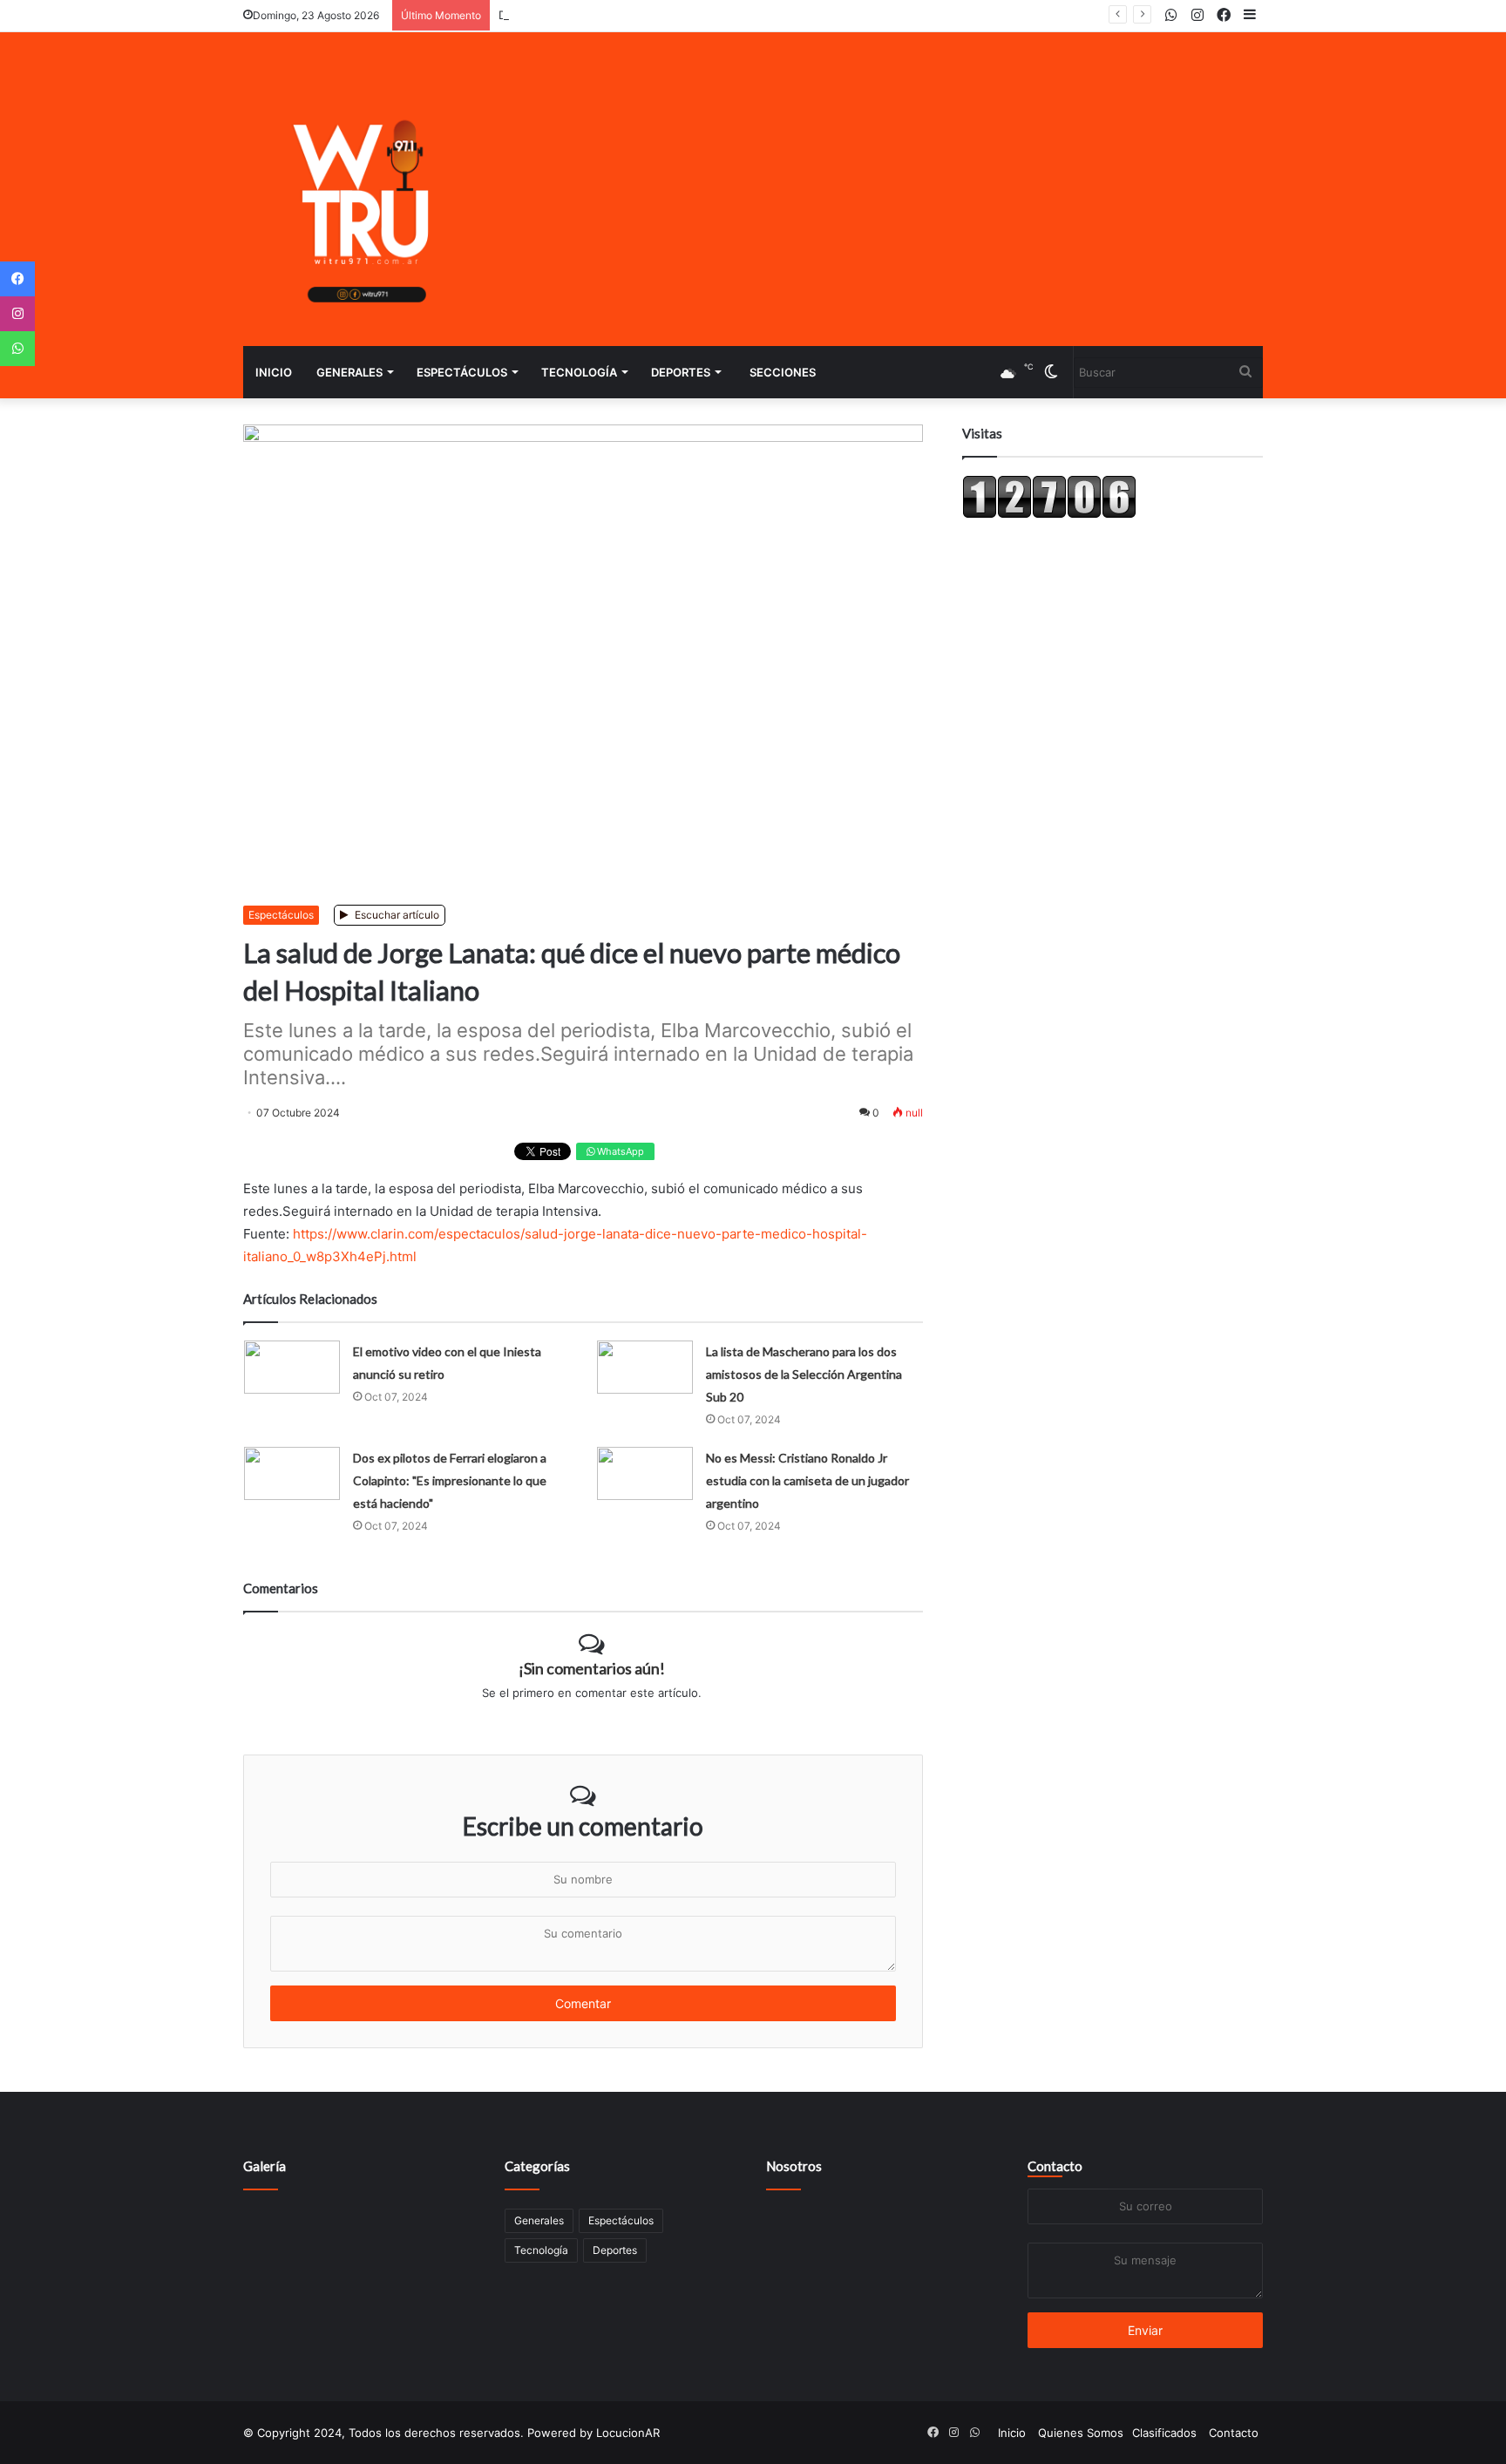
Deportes (681, 372)
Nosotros (794, 2166)
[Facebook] (17, 279)
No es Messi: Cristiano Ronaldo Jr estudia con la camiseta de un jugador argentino (807, 1480)
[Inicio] (365, 189)
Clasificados (1164, 2433)
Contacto (1055, 2166)
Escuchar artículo (396, 915)
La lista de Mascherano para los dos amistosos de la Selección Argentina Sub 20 (804, 1374)
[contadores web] (1049, 514)
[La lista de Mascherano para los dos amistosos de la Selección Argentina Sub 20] (645, 1367)
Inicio (274, 372)
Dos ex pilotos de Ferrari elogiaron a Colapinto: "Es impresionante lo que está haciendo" (450, 1480)
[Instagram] (17, 314)
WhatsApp (619, 1151)
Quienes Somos (1081, 2433)
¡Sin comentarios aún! (592, 1668)
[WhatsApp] (17, 349)
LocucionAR (628, 2433)
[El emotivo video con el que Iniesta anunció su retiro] (292, 1367)
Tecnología (579, 372)
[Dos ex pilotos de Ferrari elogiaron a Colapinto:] (292, 1473)
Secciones (783, 372)
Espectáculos (462, 372)
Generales (349, 372)
